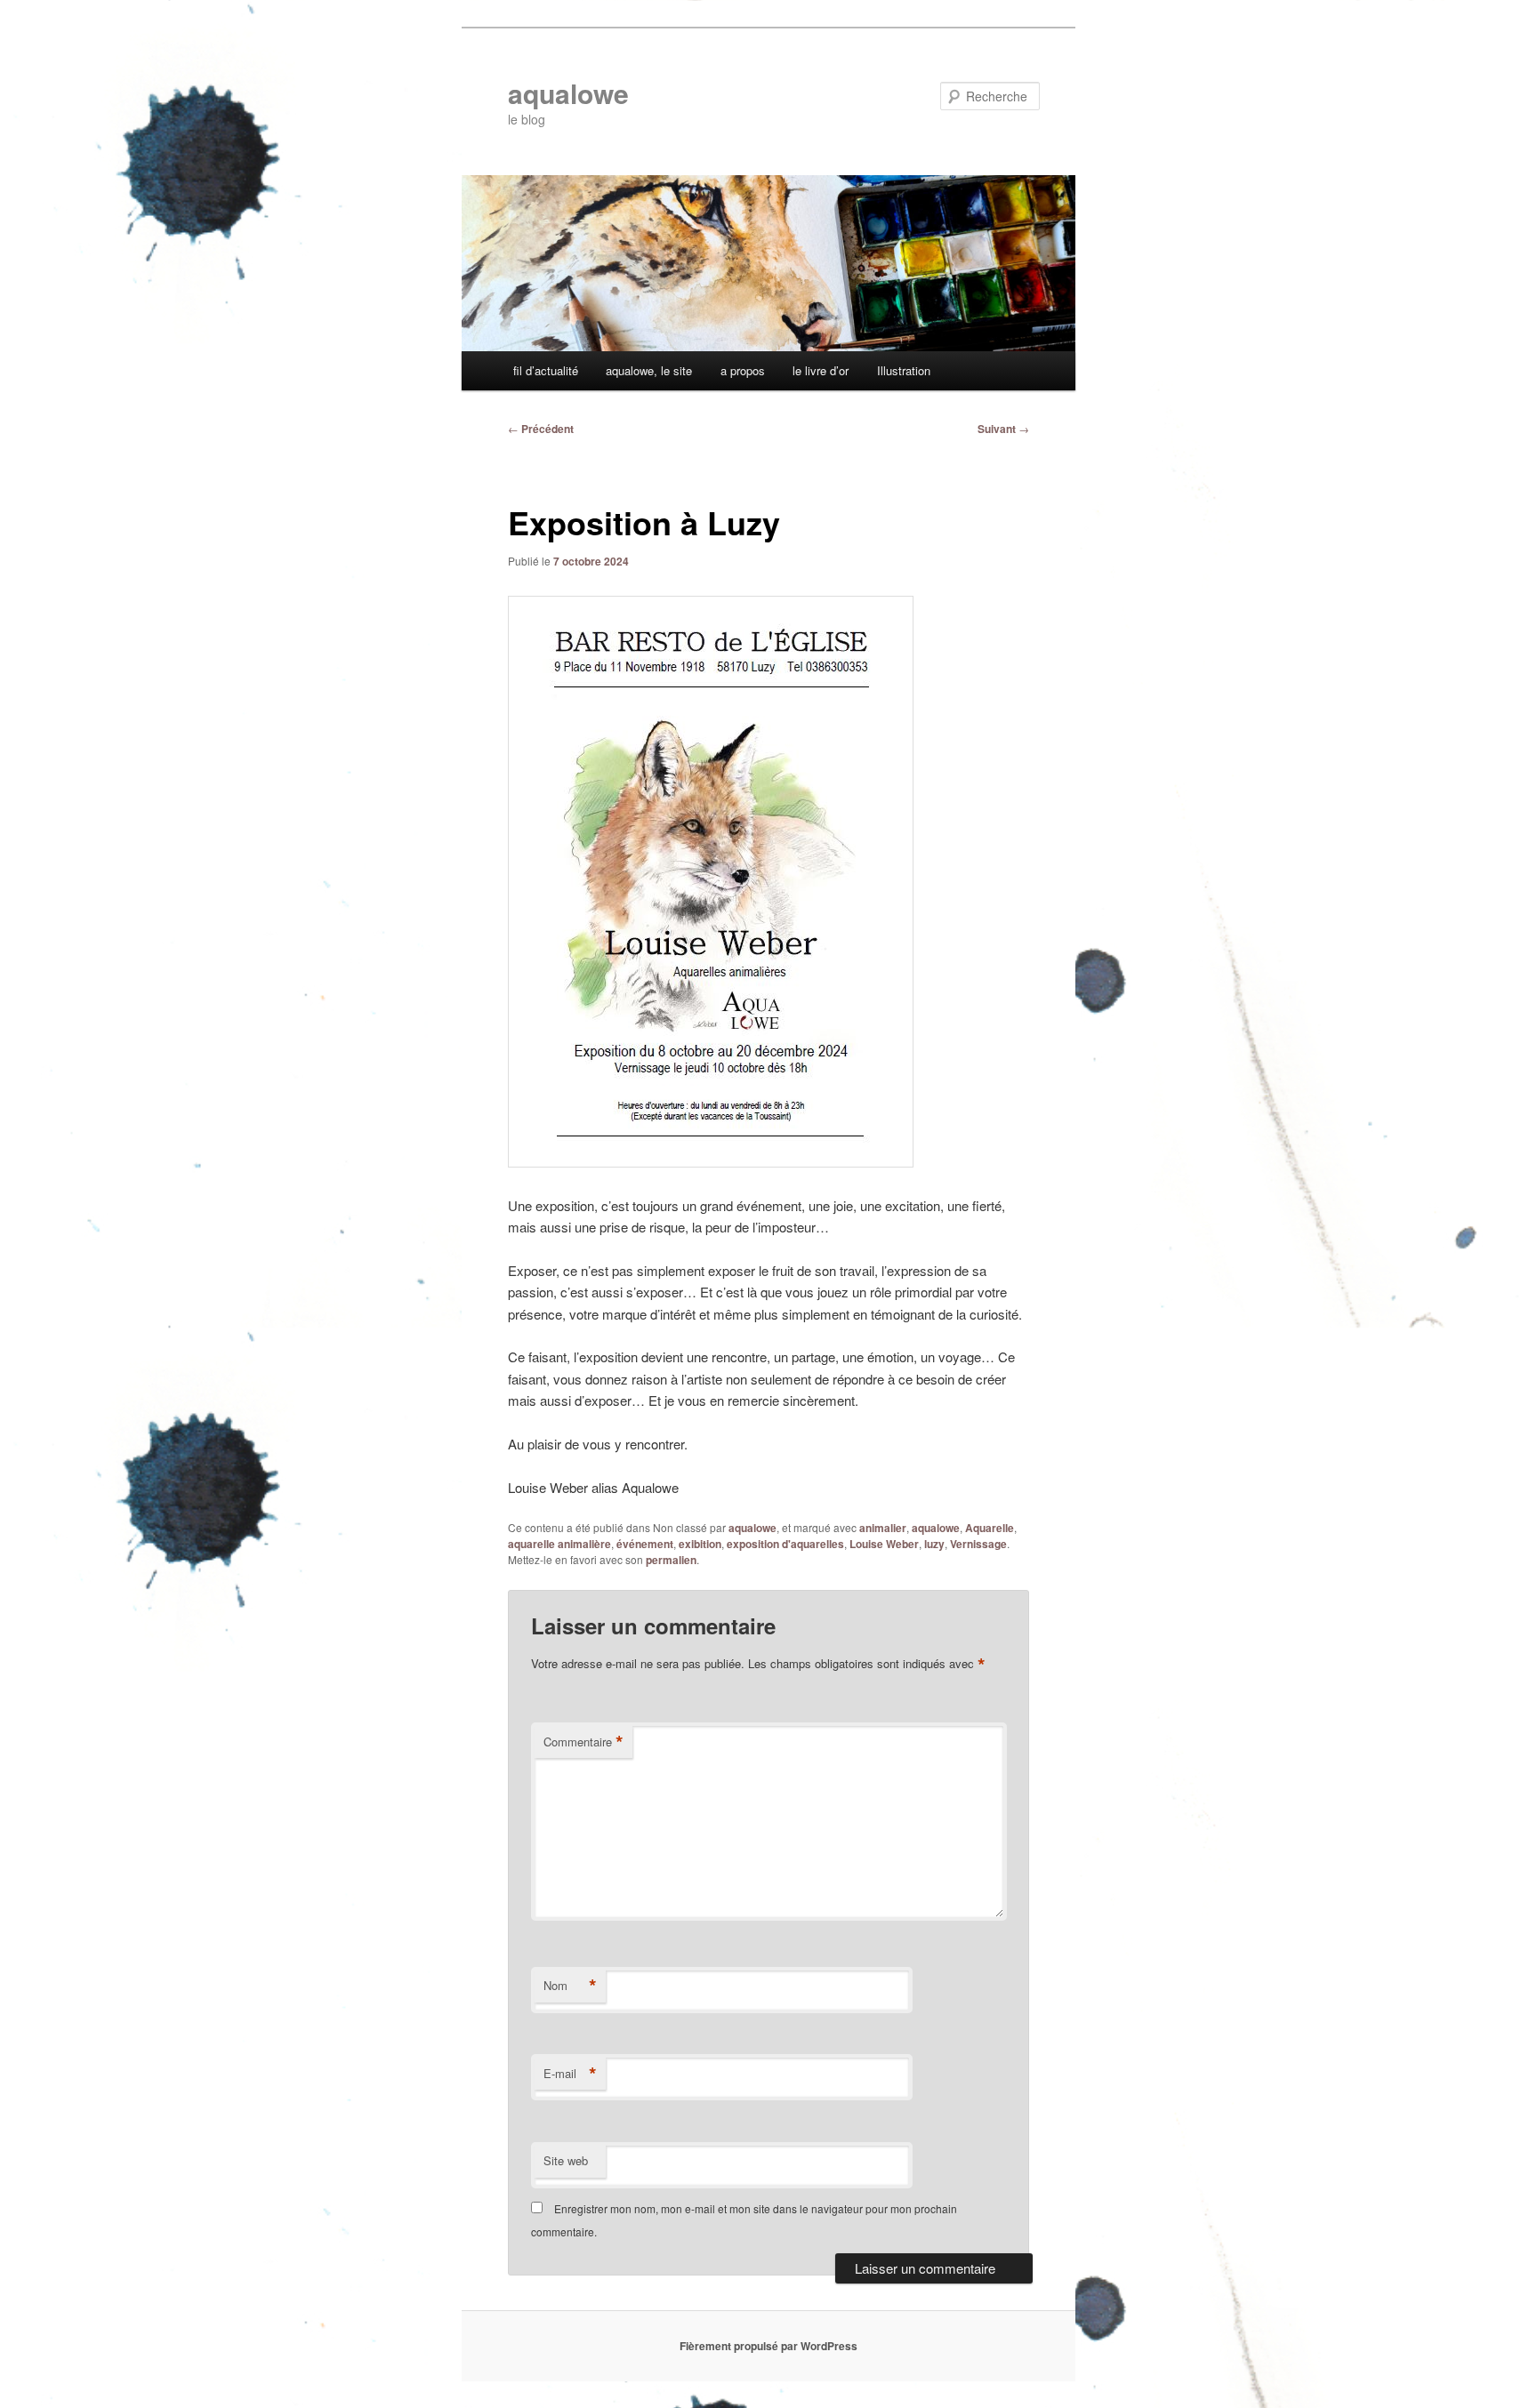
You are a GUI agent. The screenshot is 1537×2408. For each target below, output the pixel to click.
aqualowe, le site (649, 370)
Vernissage (978, 1544)
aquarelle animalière (559, 1544)
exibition (700, 1544)
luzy (934, 1544)
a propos (743, 370)
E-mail (570, 2074)
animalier (883, 1528)
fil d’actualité (546, 370)
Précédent (541, 429)
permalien (671, 1560)
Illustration (904, 370)
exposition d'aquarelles (785, 1544)
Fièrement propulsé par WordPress (768, 2346)
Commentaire (583, 1742)
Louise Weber (884, 1544)
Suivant (1003, 429)
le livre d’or (821, 370)
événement (645, 1544)
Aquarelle (990, 1528)
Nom (570, 1986)
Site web (566, 2160)
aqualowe (568, 93)
